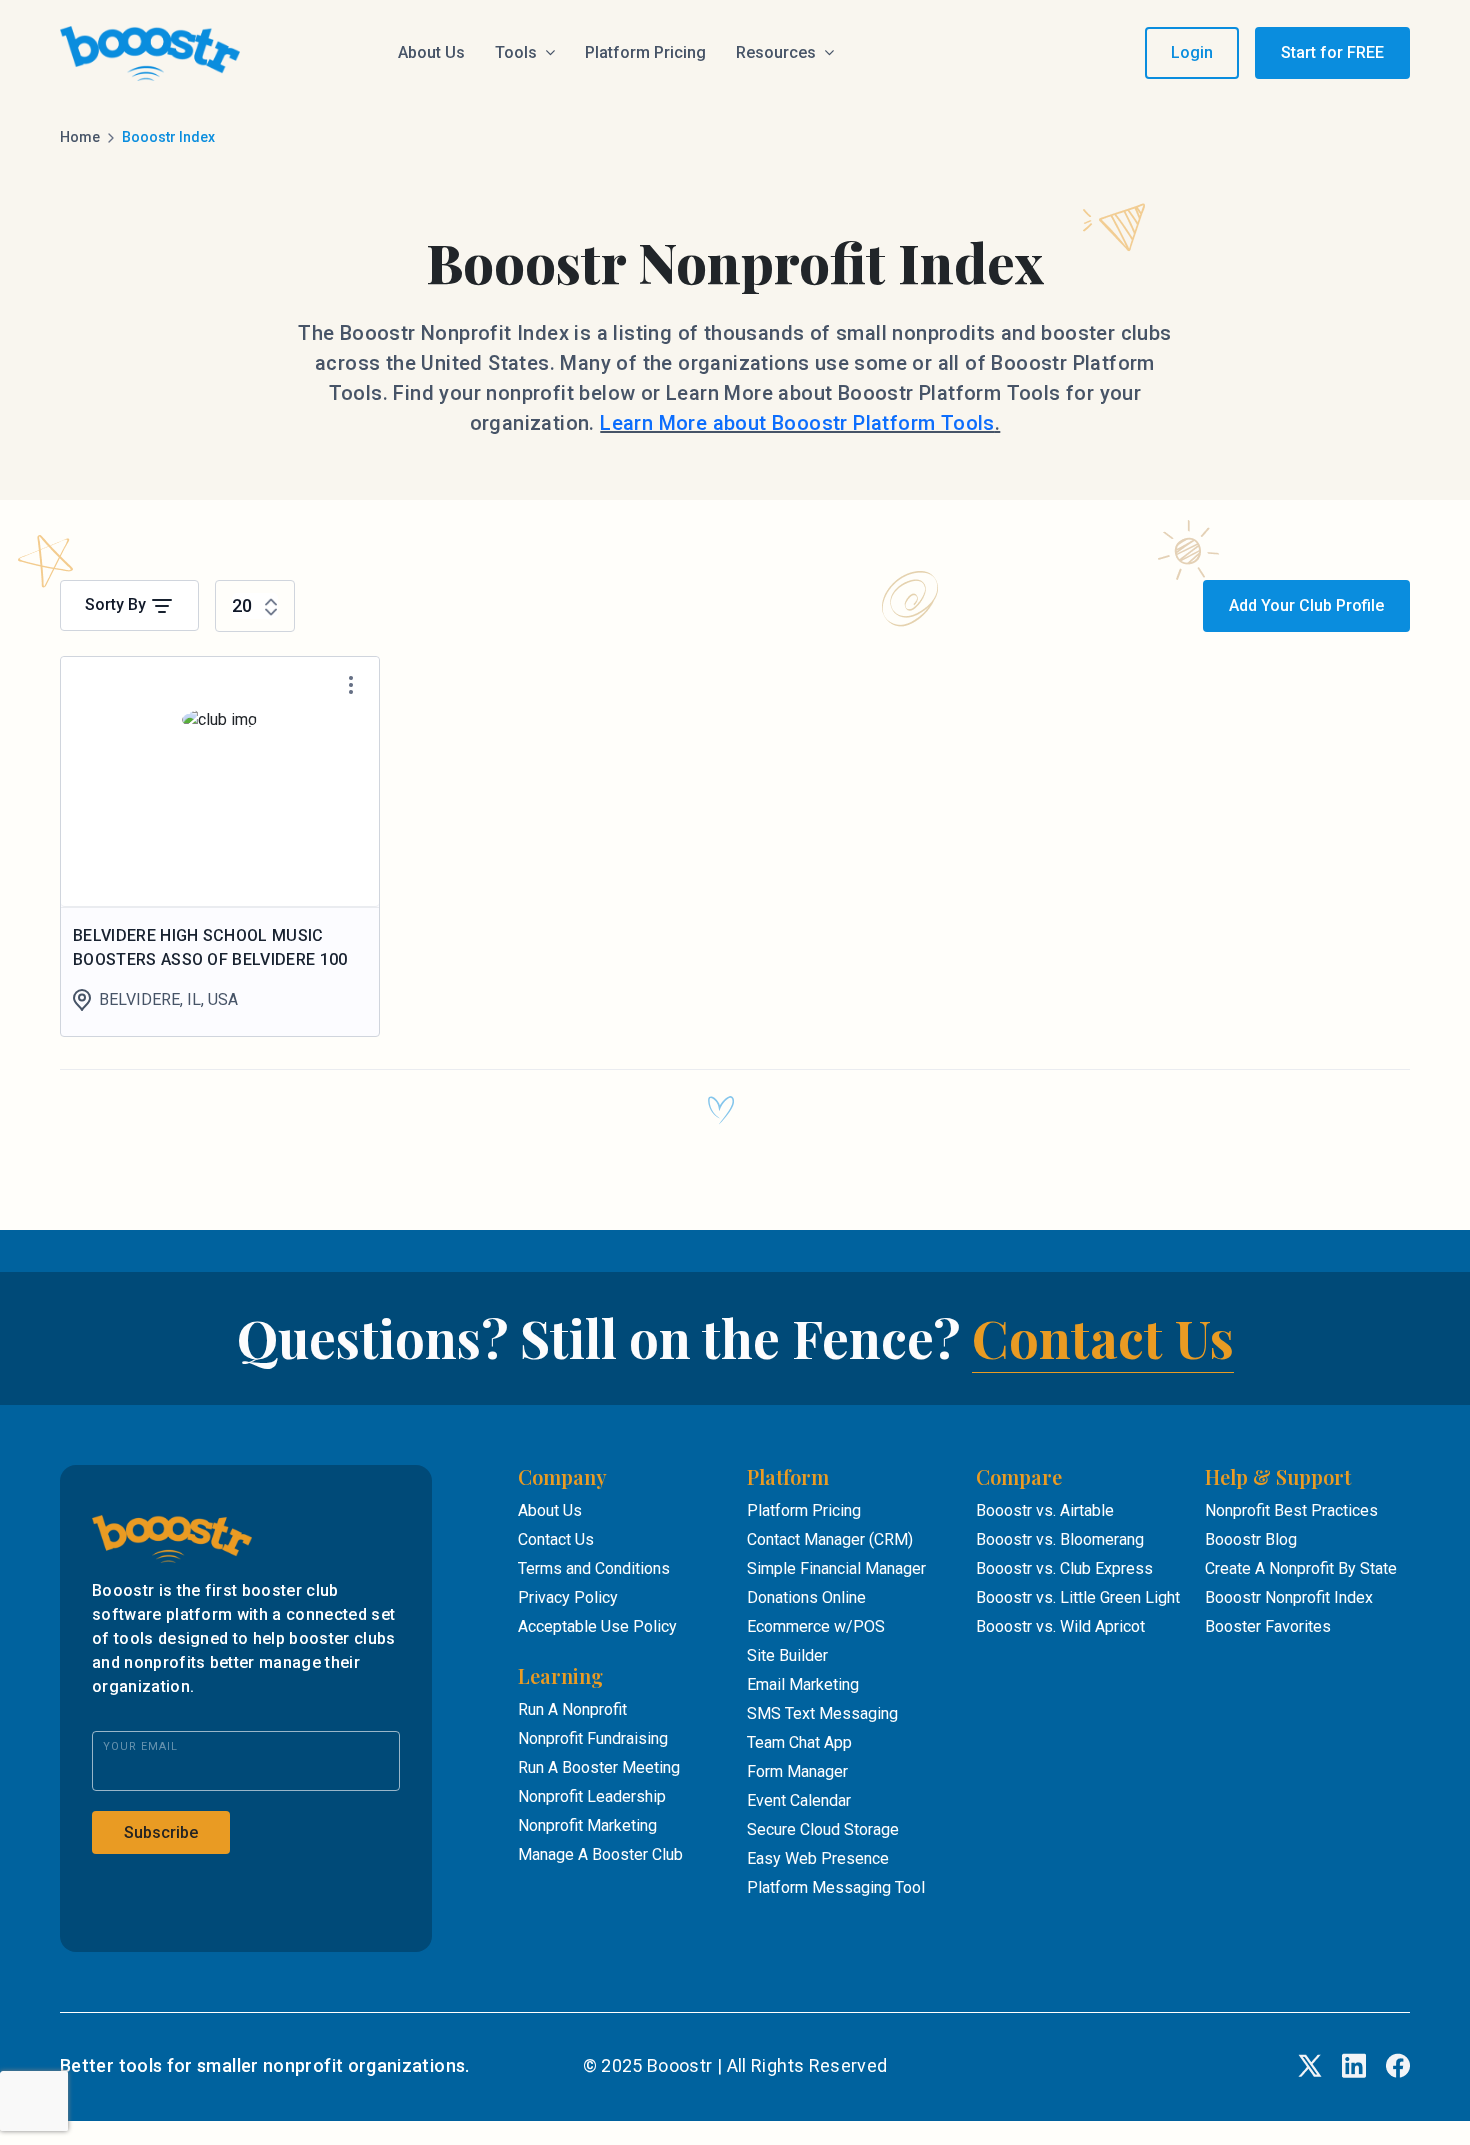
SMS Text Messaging (822, 1713)
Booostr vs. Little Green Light (1078, 1597)
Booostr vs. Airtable (1045, 1510)
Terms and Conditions (594, 1568)
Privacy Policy (568, 1597)
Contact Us (1103, 1337)
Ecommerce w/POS (816, 1626)
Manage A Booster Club (600, 1854)
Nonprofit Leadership (592, 1796)
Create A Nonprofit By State (1301, 1568)
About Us (431, 52)
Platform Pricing (645, 52)
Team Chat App (799, 1742)
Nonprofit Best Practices (1291, 1510)
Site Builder (787, 1655)
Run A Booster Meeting (599, 1767)
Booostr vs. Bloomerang (1060, 1539)
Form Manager (797, 1771)
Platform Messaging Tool (836, 1887)
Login (1192, 52)
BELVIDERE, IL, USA (168, 999)
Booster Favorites (1268, 1626)
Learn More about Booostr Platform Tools (797, 423)
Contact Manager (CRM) (830, 1539)
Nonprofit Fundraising (593, 1738)
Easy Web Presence (818, 1858)
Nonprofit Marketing (587, 1825)
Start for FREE (1332, 52)
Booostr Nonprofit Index (1289, 1597)
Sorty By (117, 604)
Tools (516, 52)
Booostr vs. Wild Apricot (1060, 1626)
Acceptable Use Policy (597, 1626)
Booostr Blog (1251, 1539)
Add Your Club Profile (1306, 605)
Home (80, 137)
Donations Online (806, 1597)
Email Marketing (803, 1684)
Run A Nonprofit (572, 1709)
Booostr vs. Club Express (1064, 1568)
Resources (776, 52)
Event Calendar (799, 1800)
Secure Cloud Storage (823, 1829)
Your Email (140, 1746)
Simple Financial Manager (836, 1568)
